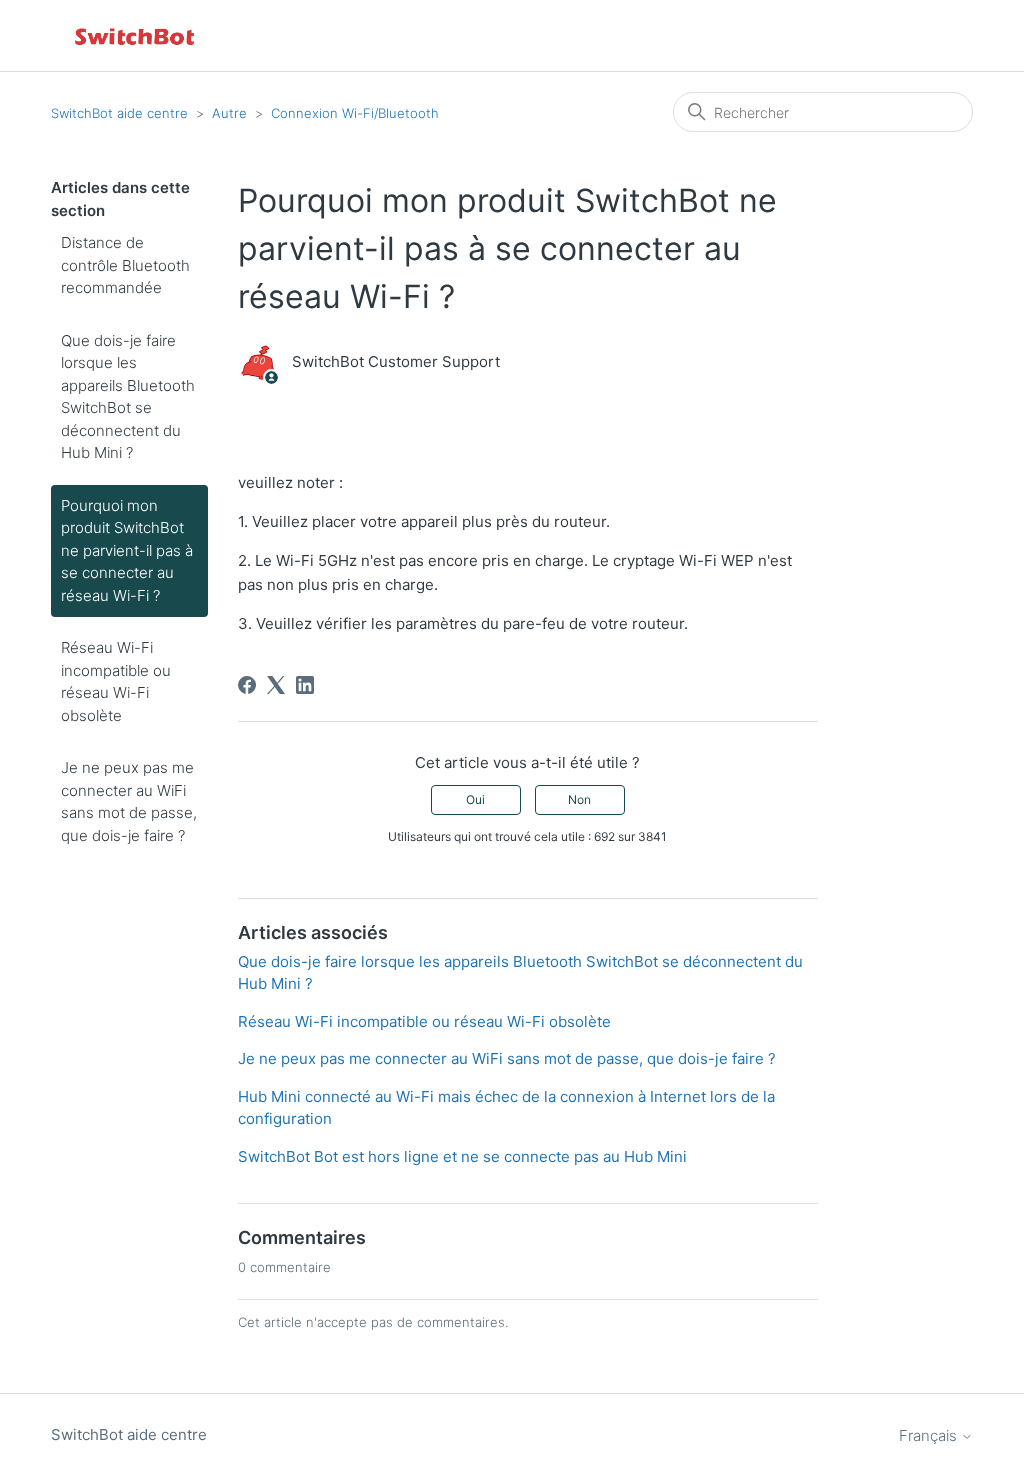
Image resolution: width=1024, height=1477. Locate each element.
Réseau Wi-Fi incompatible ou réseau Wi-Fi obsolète (116, 681)
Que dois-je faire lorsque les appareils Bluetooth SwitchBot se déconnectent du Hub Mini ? (128, 397)
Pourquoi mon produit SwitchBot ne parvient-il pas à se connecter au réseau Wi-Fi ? (127, 550)
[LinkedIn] (305, 685)
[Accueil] (136, 35)
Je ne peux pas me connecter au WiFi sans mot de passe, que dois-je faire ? (129, 801)
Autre (229, 113)
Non (579, 799)
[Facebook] (247, 685)
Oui (475, 799)
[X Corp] (276, 685)
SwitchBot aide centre (119, 113)
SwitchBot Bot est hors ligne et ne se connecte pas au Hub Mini (462, 1156)
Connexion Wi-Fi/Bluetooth (355, 113)
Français (930, 1435)
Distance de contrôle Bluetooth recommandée (125, 265)
